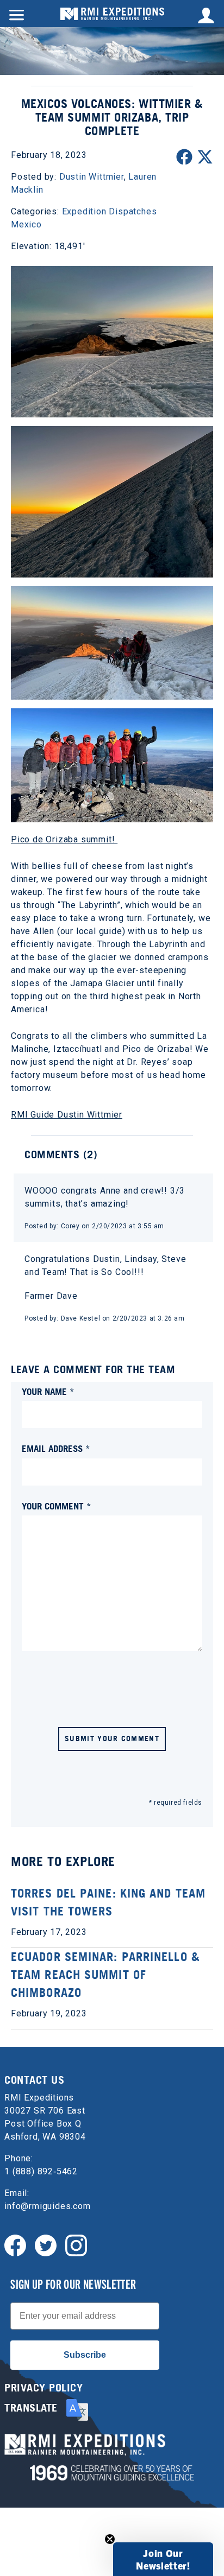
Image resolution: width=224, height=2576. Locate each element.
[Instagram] (76, 2245)
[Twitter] (46, 2245)
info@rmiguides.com (47, 2206)
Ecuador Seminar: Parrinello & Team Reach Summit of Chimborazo (105, 1975)
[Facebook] (15, 2245)
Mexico (26, 224)
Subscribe (85, 2355)
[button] (163, 2559)
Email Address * (56, 1448)
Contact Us (34, 2080)
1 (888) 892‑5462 (41, 2171)
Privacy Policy (43, 2388)
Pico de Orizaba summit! (64, 839)
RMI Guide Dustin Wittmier (67, 1115)
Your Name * (48, 1391)
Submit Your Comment (112, 1738)
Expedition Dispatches (110, 211)
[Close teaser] (110, 2539)
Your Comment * (57, 1506)
